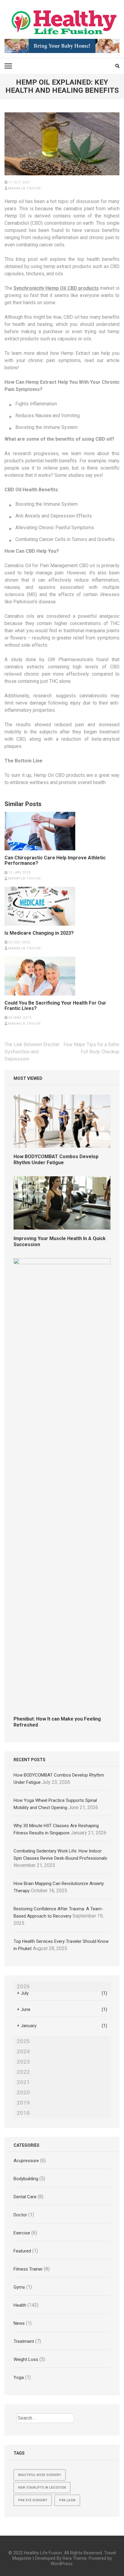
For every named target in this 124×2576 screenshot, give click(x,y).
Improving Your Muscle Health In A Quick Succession (60, 1241)
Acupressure (26, 2161)
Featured (22, 2251)
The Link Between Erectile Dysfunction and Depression (32, 1052)
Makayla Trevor (25, 188)
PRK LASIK (67, 2500)
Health (20, 2305)
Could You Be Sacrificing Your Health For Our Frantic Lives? (55, 1006)
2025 (23, 2041)
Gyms (19, 2287)
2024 (23, 2052)
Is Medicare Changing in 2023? (39, 933)
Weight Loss (26, 2359)
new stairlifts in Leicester (42, 2488)
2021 (23, 2082)
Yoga (19, 2377)
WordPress (62, 2564)
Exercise (22, 2233)
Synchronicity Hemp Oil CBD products (56, 288)
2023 (23, 2062)
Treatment (24, 2341)
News (19, 2323)
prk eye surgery (33, 2500)
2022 (23, 2072)
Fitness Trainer (28, 2269)
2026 (23, 1987)
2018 (23, 2113)
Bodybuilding (26, 2179)
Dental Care (25, 2197)
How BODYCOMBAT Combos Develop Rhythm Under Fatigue (56, 1160)
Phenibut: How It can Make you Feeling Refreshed (57, 1722)
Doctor (20, 2215)
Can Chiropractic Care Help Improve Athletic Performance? (55, 861)
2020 (23, 2093)
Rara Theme (75, 2558)
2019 (23, 2103)
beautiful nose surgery (40, 2475)
